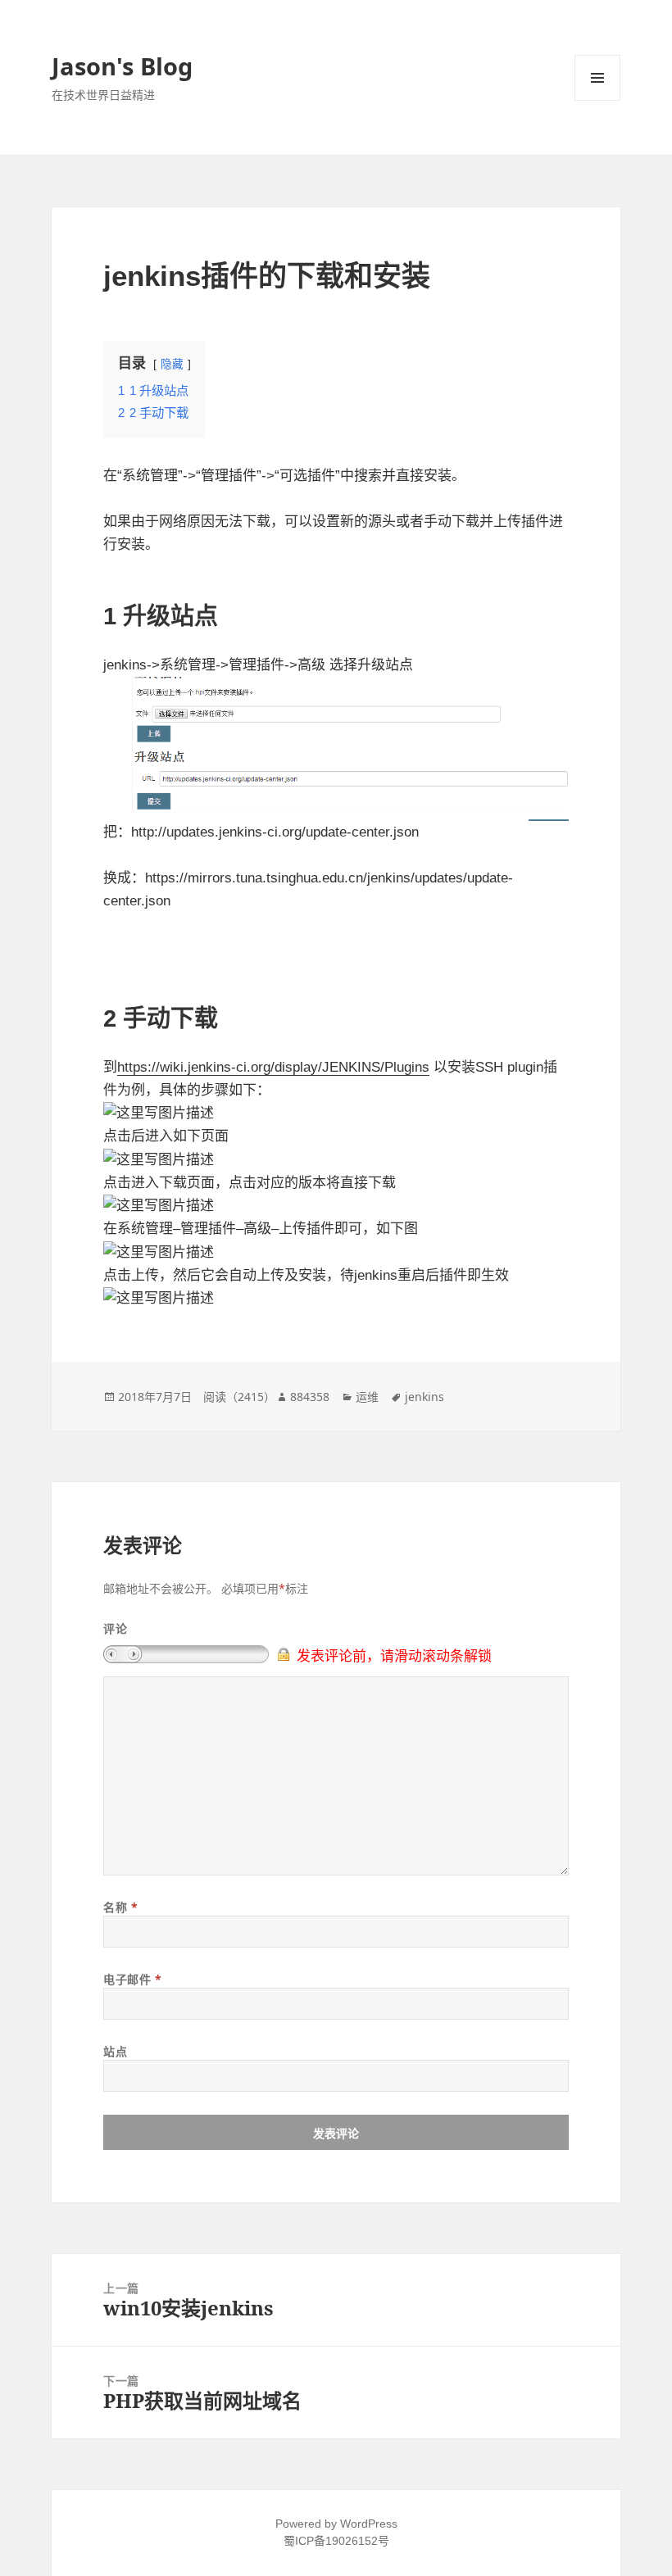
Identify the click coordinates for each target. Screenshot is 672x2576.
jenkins (425, 1397)
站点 (115, 2051)
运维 (367, 1397)
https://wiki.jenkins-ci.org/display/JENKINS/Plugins (273, 1067)
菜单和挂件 (597, 78)
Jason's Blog (122, 66)
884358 (310, 1397)
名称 (120, 1907)
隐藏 (172, 364)
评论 (115, 1628)
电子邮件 (132, 1979)
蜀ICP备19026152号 (336, 2541)
